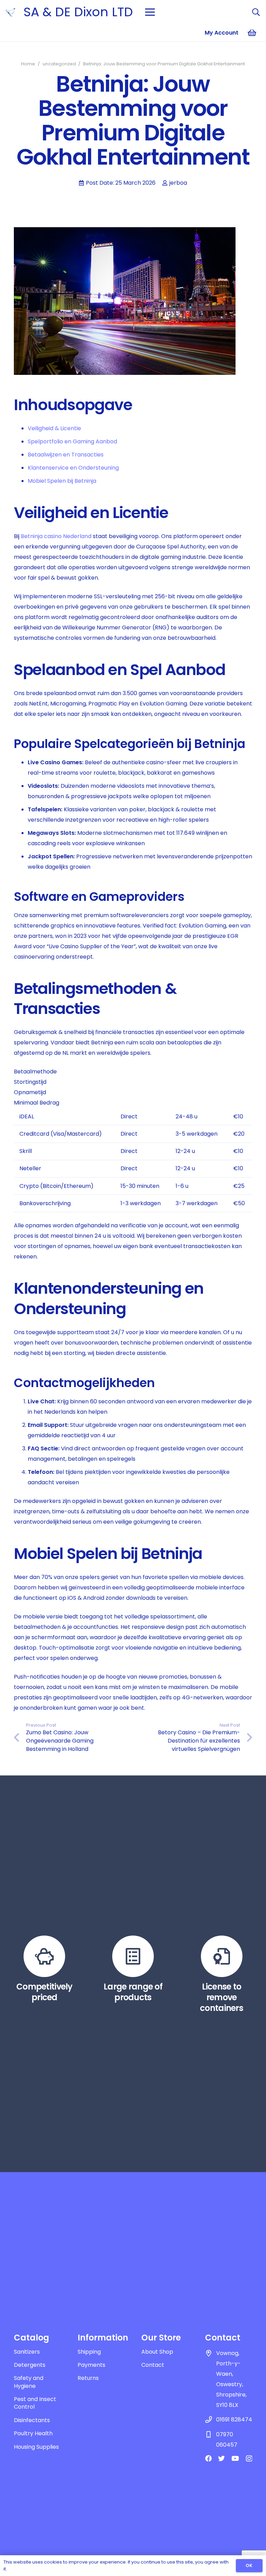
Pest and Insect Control (35, 2403)
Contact (153, 2365)
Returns (88, 2378)
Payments (91, 2365)
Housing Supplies (36, 2447)
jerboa (178, 183)
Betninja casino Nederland (56, 536)
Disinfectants (32, 2420)
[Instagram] (249, 2459)
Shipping (89, 2352)
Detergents (30, 2365)
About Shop (157, 2352)
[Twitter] (221, 2458)
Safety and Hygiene (29, 2382)
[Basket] (252, 33)
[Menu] (150, 12)
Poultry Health (33, 2433)
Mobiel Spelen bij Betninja (62, 481)
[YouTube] (235, 2458)
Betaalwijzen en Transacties (66, 455)
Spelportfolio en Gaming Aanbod (72, 441)
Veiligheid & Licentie (54, 428)
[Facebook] (208, 2458)
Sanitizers (27, 2352)
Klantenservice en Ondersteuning (73, 468)
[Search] (256, 12)
